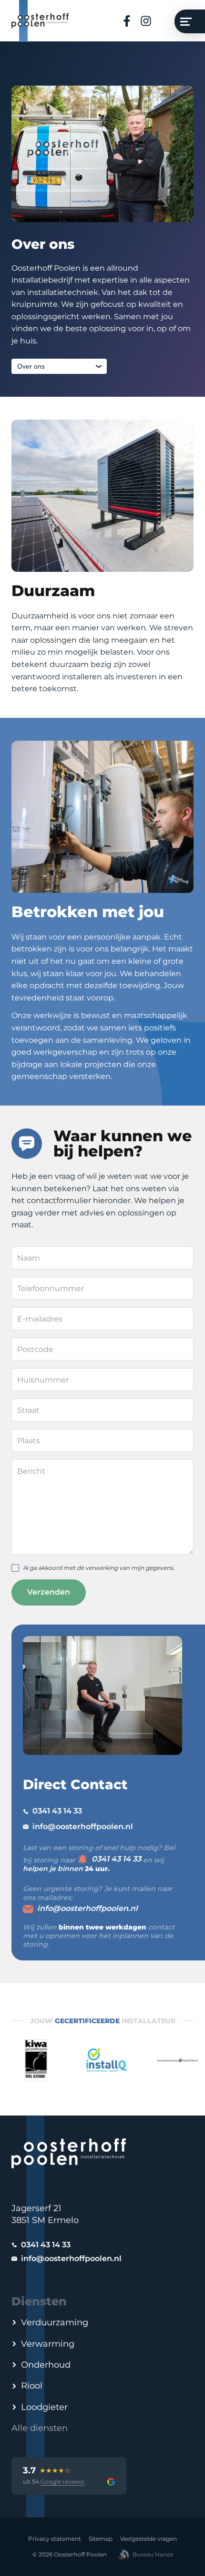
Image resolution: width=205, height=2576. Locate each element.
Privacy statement (55, 2539)
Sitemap (101, 2539)
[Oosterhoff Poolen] (40, 21)
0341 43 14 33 (57, 1811)
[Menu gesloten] (190, 21)
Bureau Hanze (153, 2554)
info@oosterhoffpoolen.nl (83, 1827)
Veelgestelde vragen (149, 2539)
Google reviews (62, 2482)
